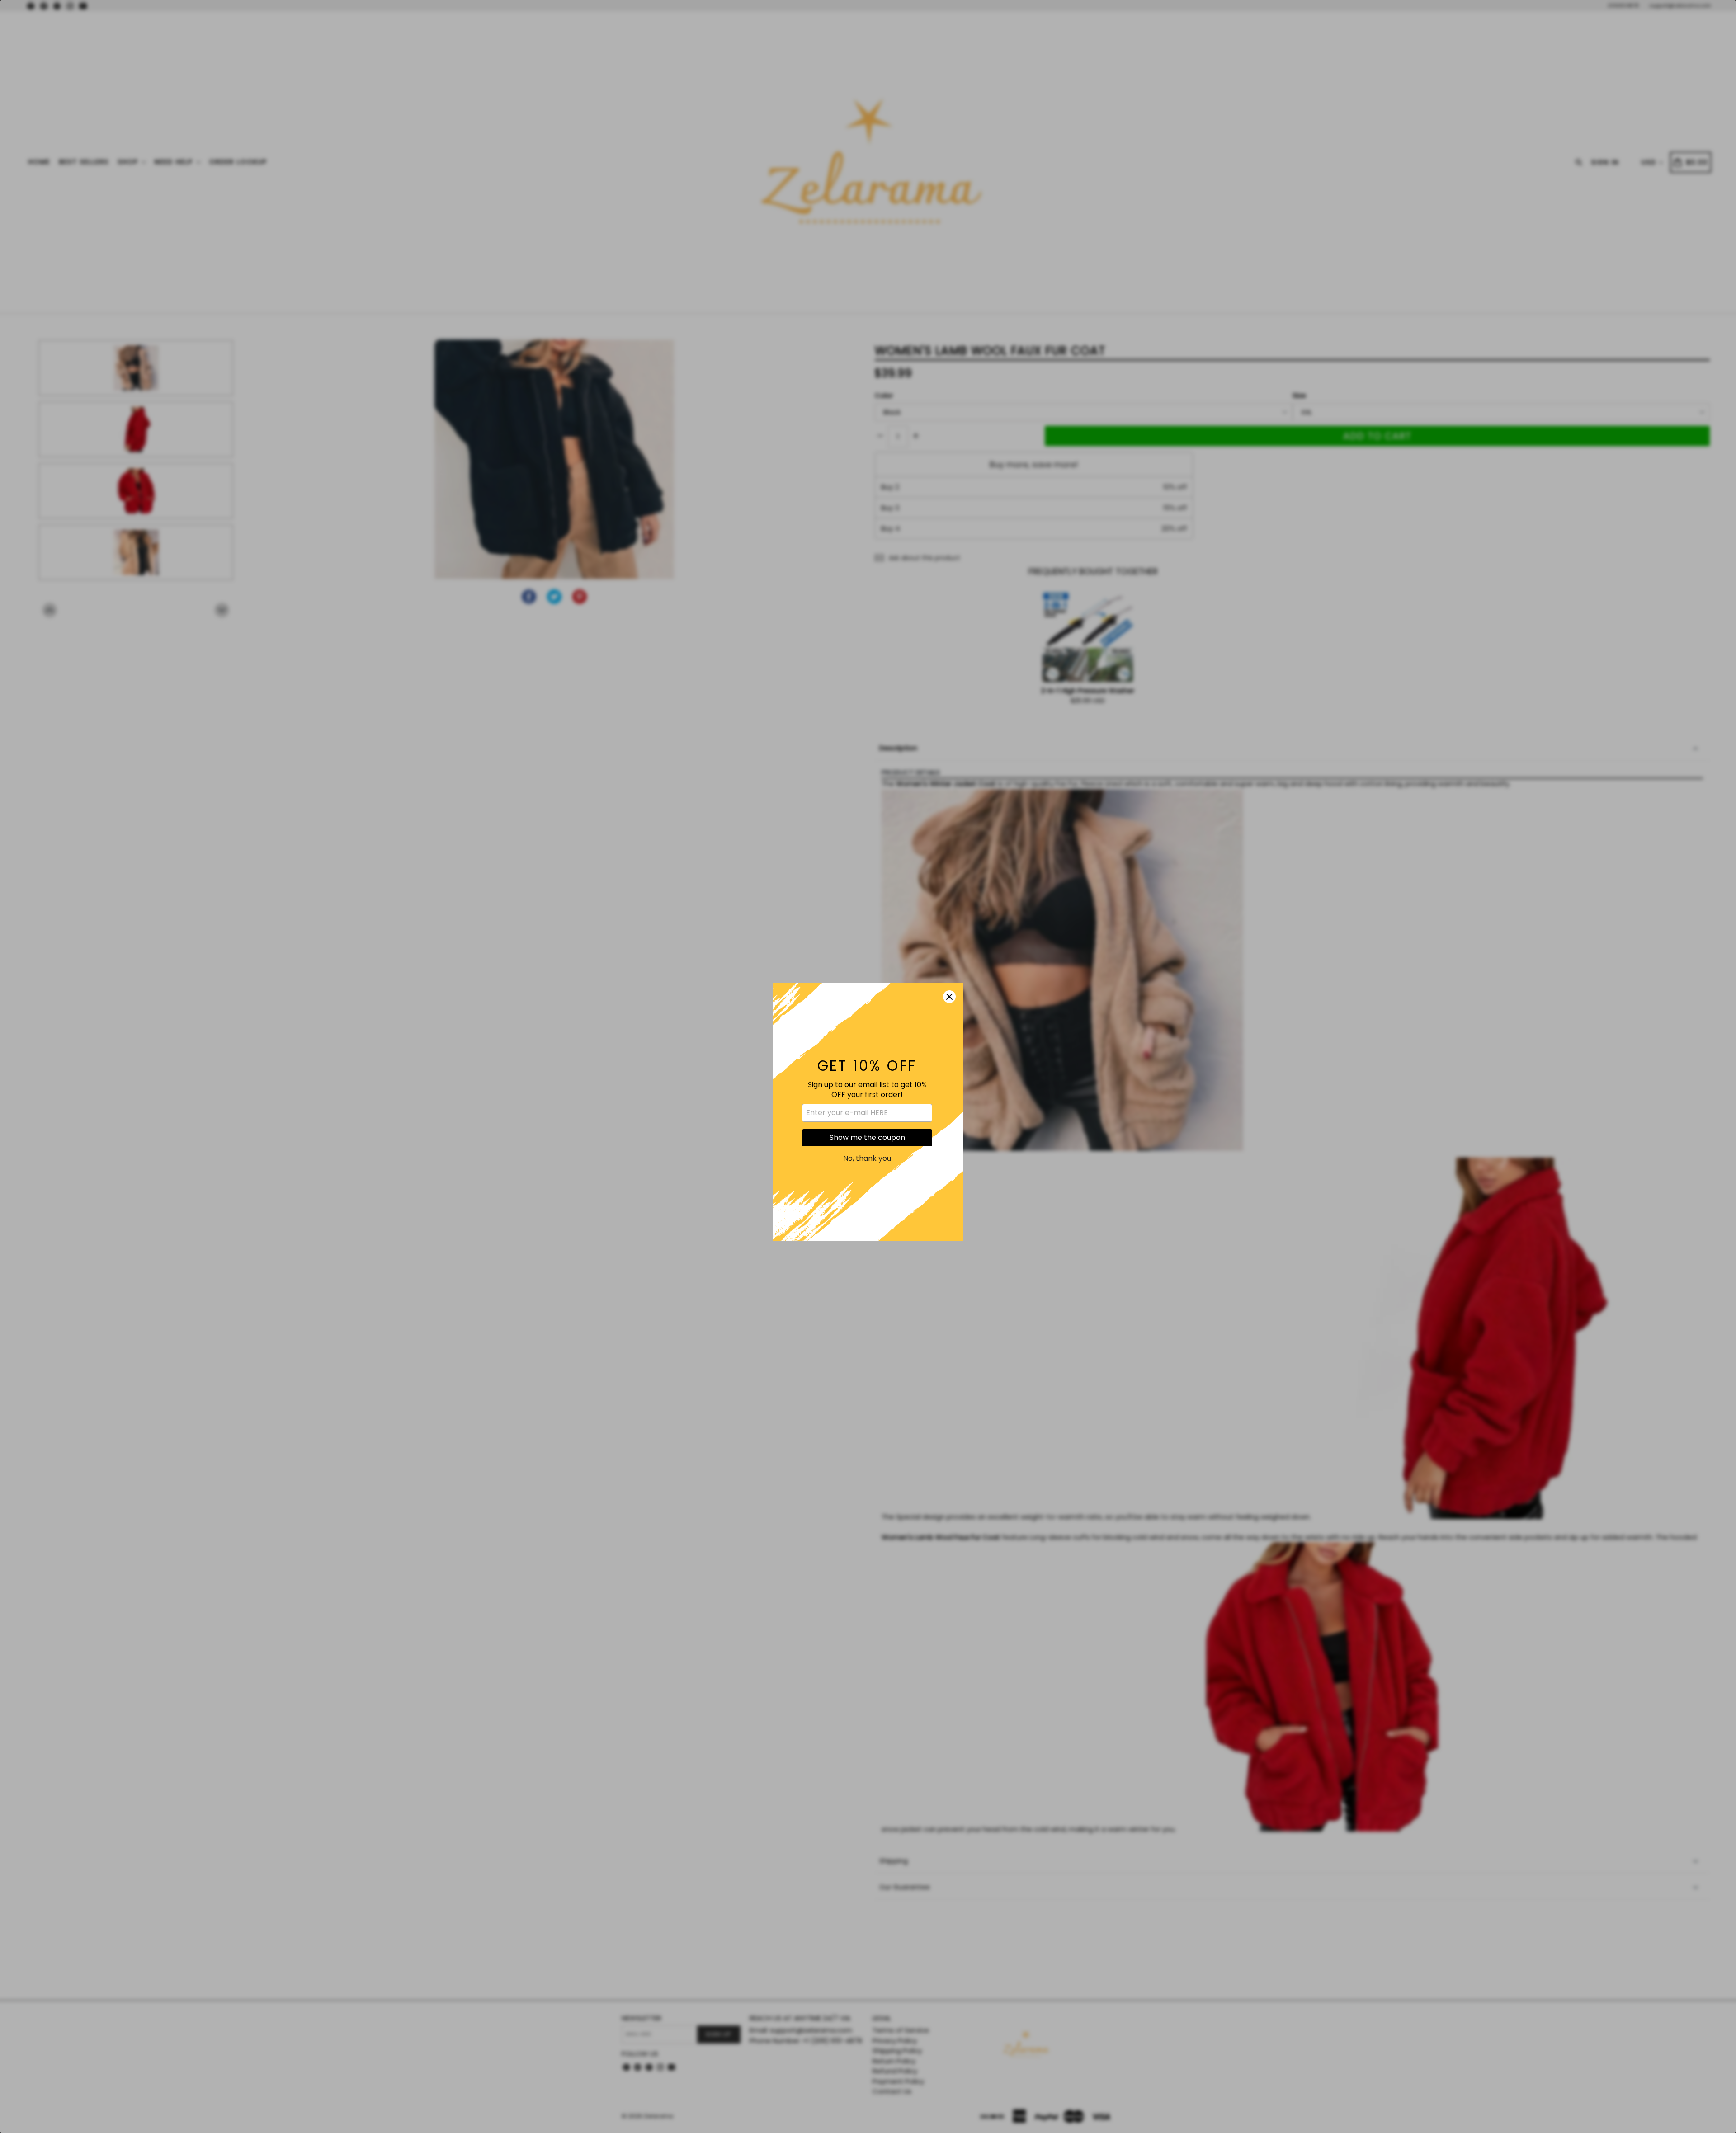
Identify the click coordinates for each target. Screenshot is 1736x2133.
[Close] (949, 951)
